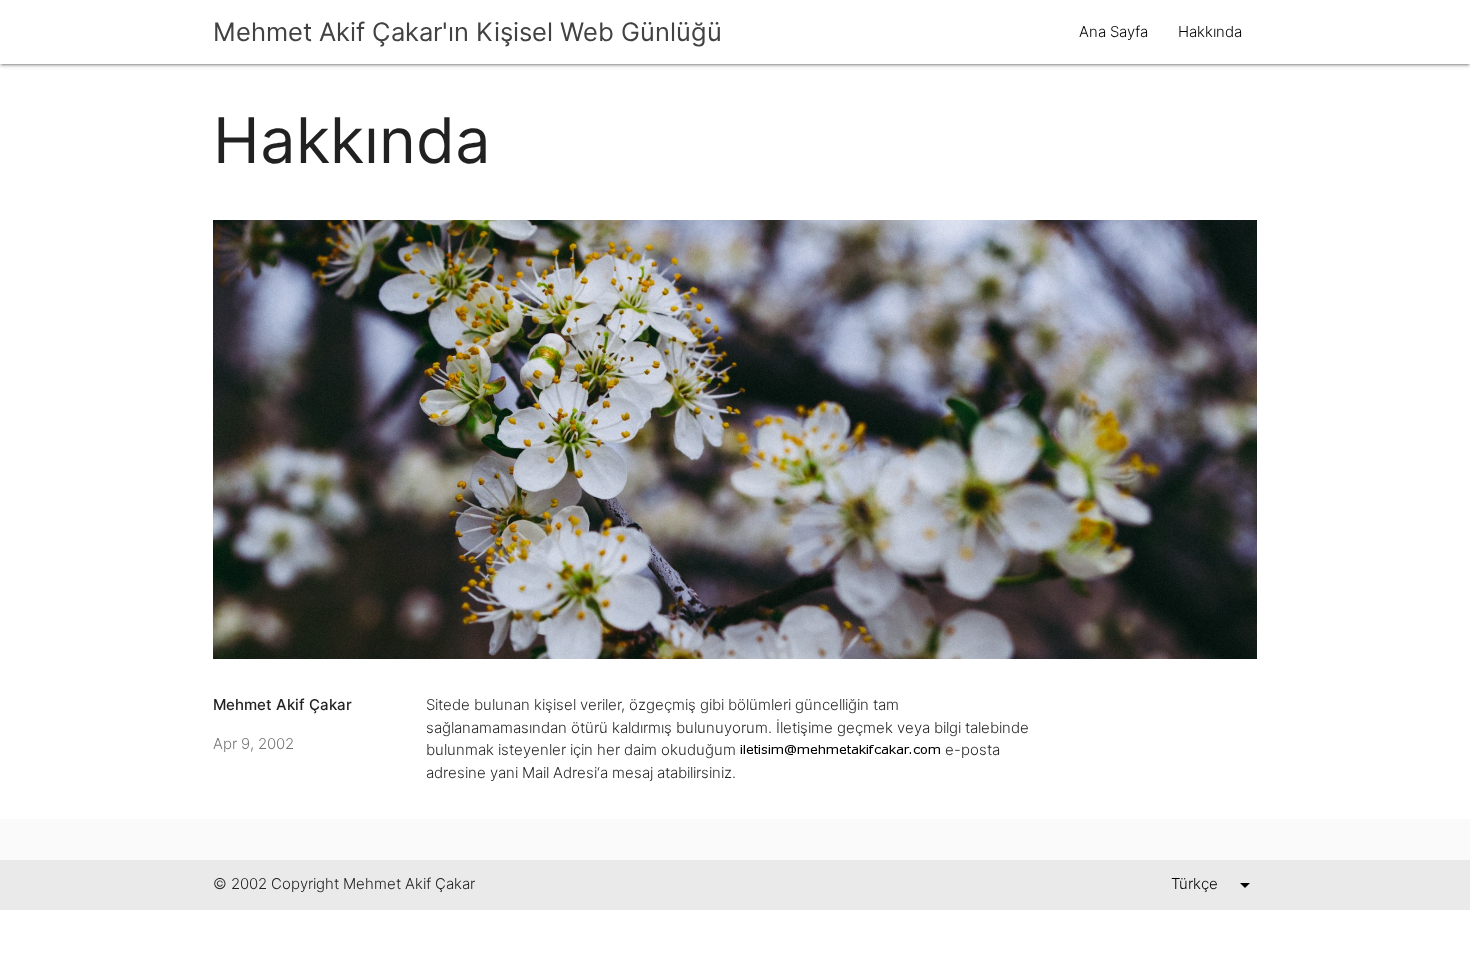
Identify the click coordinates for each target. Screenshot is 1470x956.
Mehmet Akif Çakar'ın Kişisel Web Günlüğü (467, 31)
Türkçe (1194, 883)
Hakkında (1210, 31)
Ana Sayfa (1113, 31)
